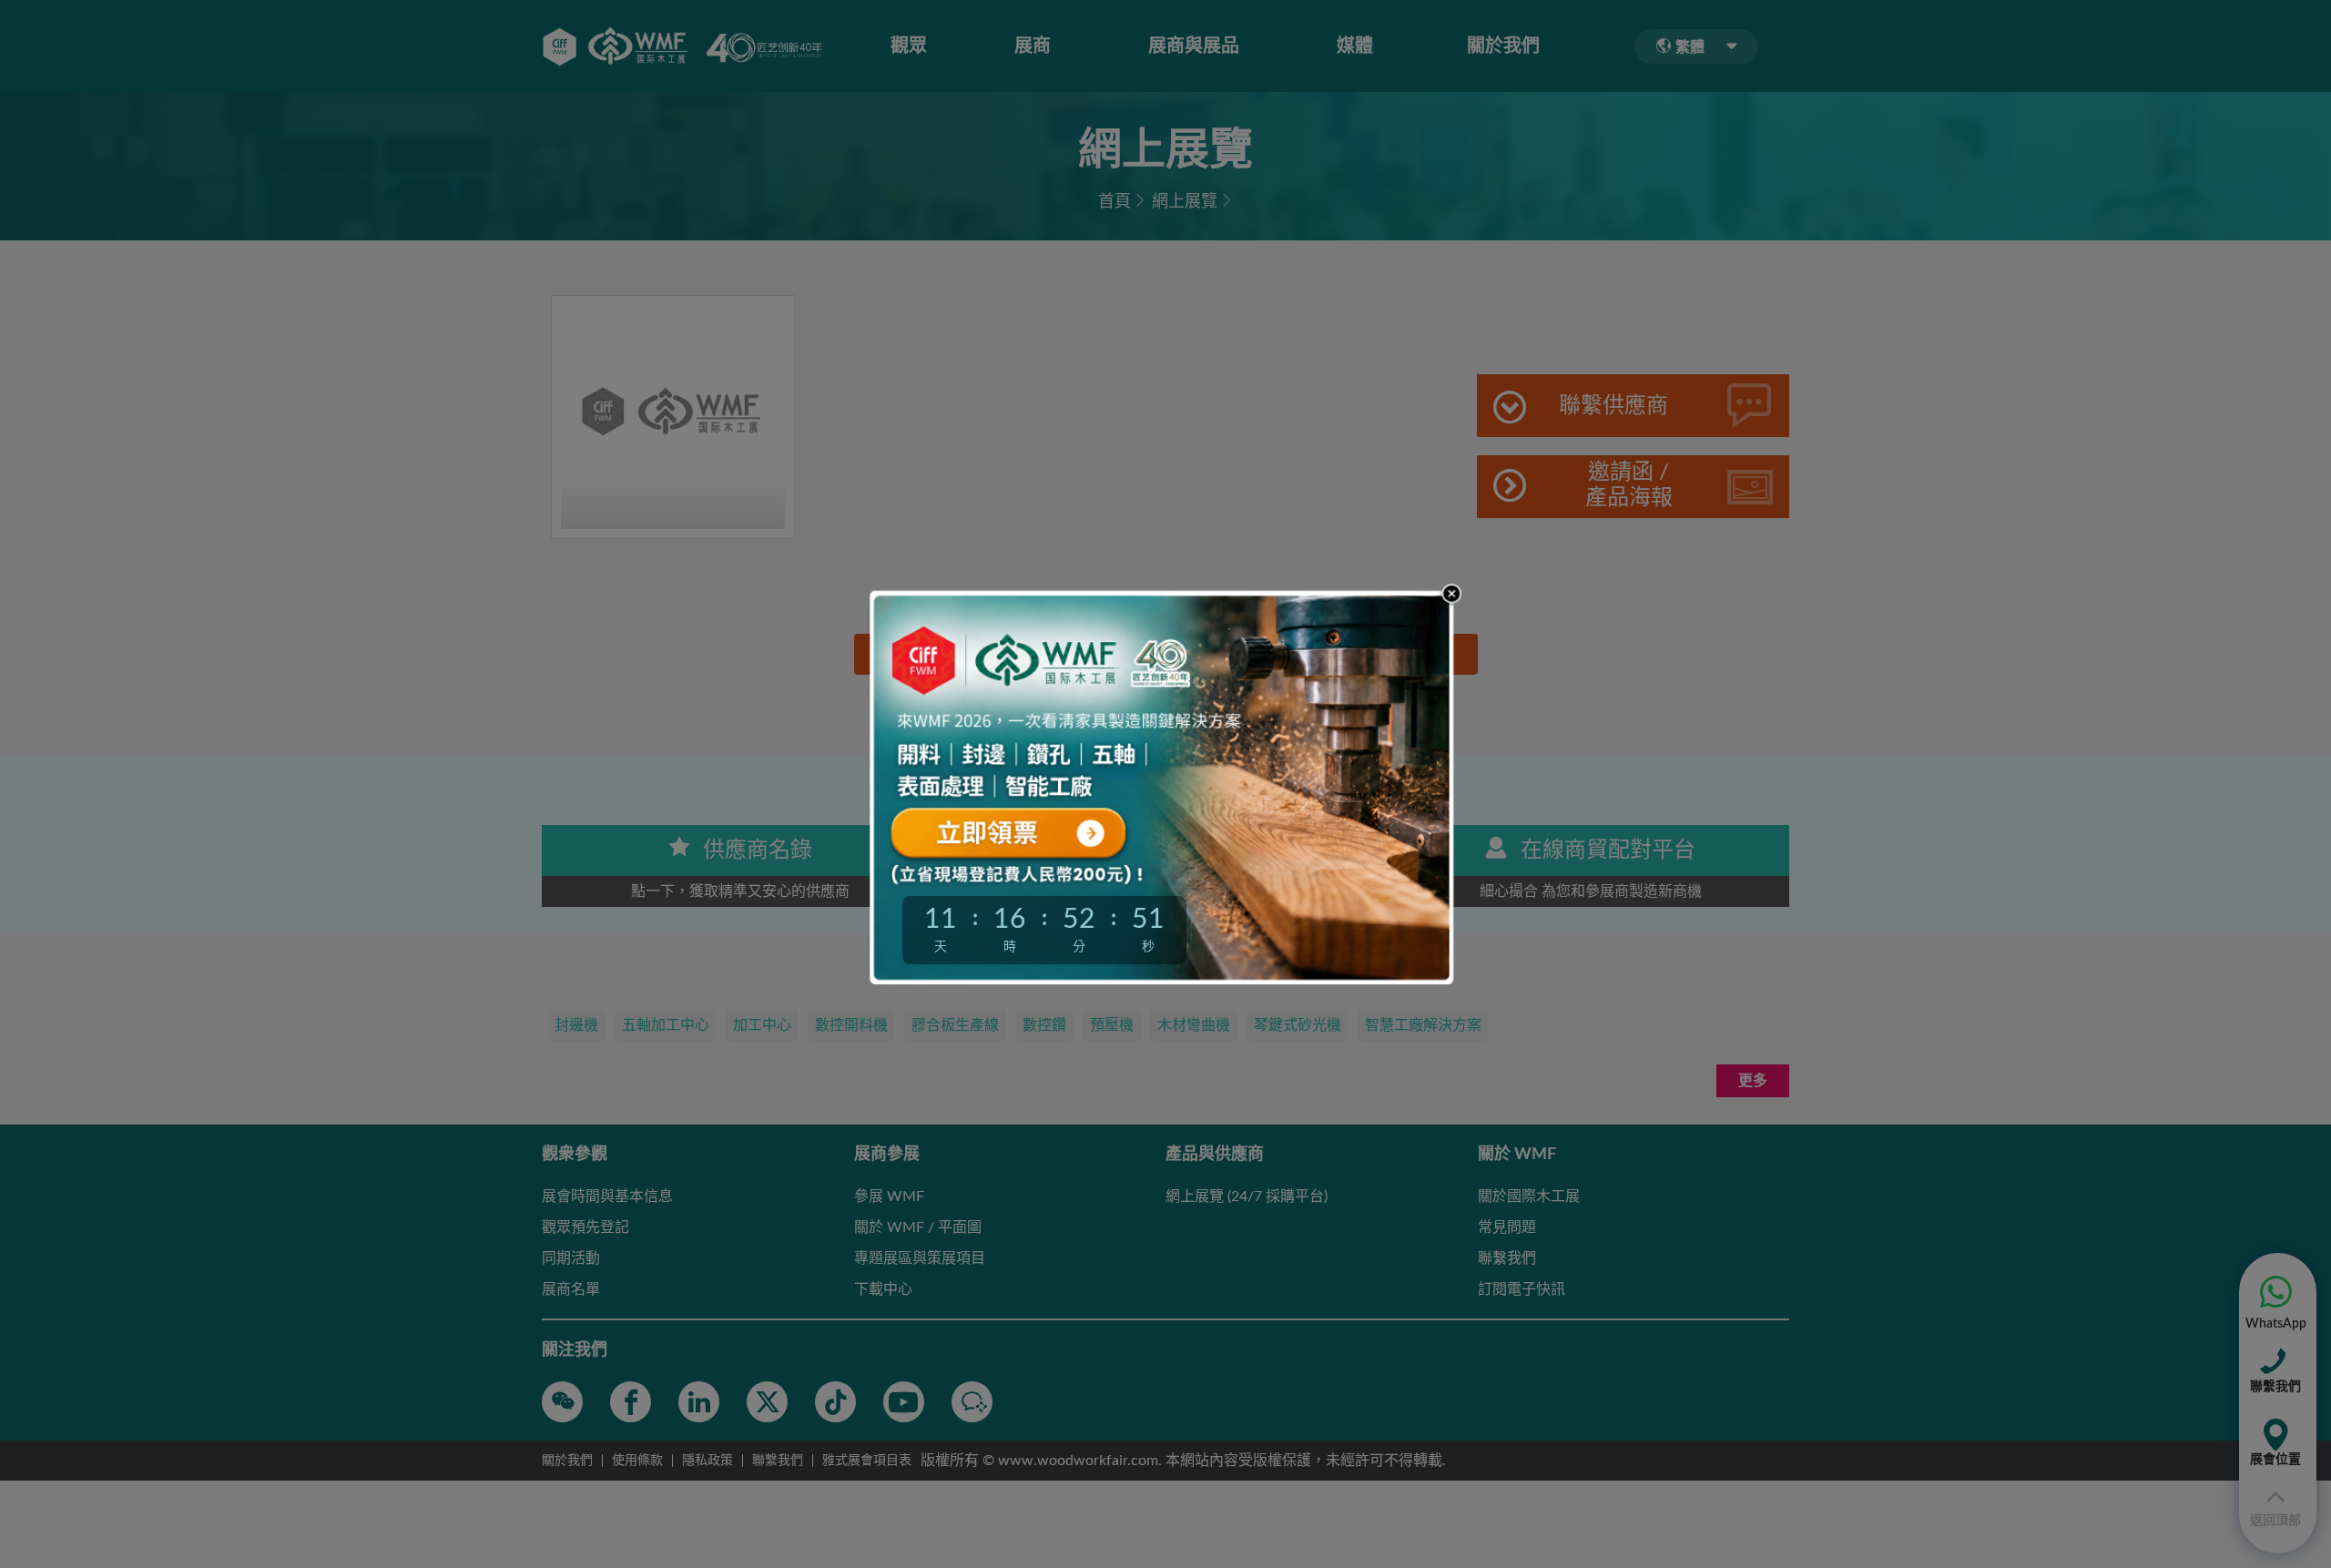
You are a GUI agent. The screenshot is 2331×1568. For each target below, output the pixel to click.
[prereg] (1043, 830)
